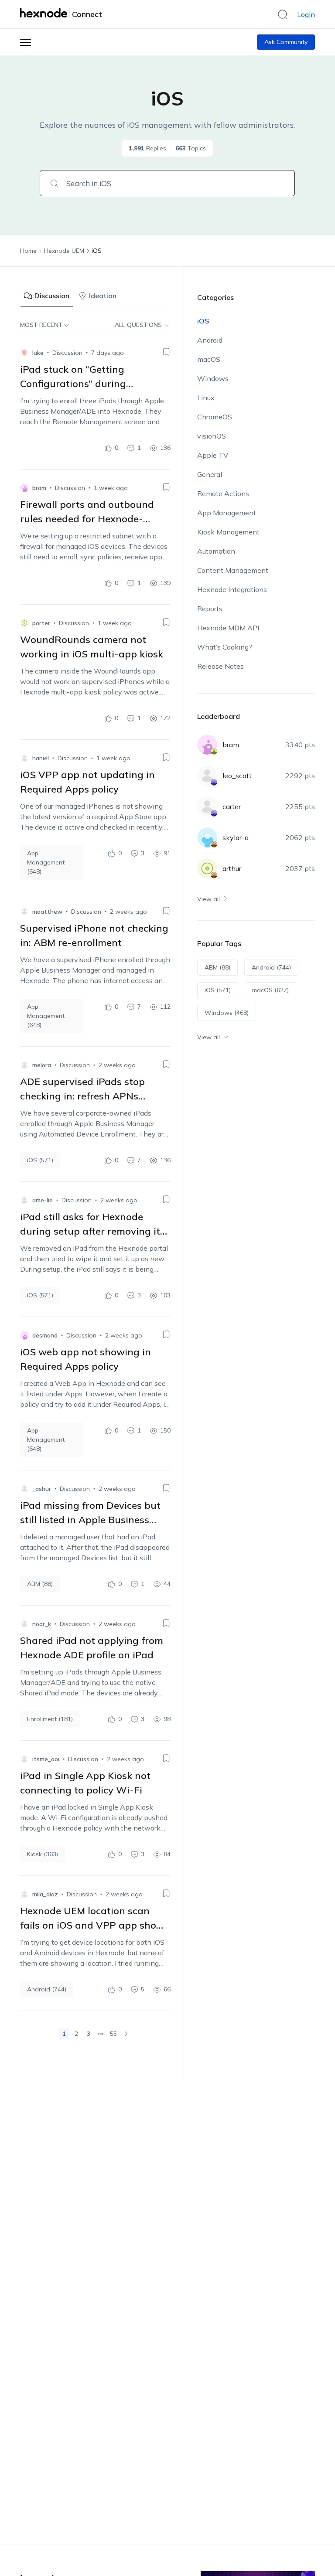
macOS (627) (270, 990)
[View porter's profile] (24, 623)
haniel (41, 758)
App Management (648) (46, 862)
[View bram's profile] (24, 488)
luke (38, 353)
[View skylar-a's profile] (207, 837)
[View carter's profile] (207, 806)
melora (42, 1065)
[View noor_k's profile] (24, 1624)
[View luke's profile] (24, 353)
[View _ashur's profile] (24, 1489)
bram (39, 488)
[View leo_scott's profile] (207, 776)
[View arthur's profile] (207, 868)
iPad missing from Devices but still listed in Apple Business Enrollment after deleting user (90, 1520)
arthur (232, 868)
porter (41, 623)
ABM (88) (40, 1584)
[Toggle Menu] (26, 42)
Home (28, 251)
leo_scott (237, 776)
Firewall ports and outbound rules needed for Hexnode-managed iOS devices (87, 519)
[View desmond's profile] (24, 1335)
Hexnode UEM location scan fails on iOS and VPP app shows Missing (95, 1925)
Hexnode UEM (64, 251)
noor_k (42, 1624)
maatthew (47, 912)
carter (232, 806)
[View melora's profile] (24, 1065)
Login (306, 14)
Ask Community (286, 42)
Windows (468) (227, 1013)
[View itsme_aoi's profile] (24, 1759)
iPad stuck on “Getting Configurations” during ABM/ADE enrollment (73, 384)
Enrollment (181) (50, 1719)
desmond (45, 1335)
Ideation (103, 296)
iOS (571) (40, 1160)
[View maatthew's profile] (24, 912)
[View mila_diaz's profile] (24, 1894)
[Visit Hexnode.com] (45, 13)
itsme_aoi (46, 1759)
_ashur (42, 1489)
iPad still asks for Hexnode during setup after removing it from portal (90, 1231)
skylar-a (236, 837)
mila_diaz (45, 1894)
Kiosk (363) (43, 1854)
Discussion (52, 296)
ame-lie (43, 1200)
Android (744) (47, 1989)
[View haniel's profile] (24, 758)
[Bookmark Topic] (166, 352)
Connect (87, 14)
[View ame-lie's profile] (24, 1200)
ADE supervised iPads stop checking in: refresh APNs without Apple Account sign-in (91, 1096)
